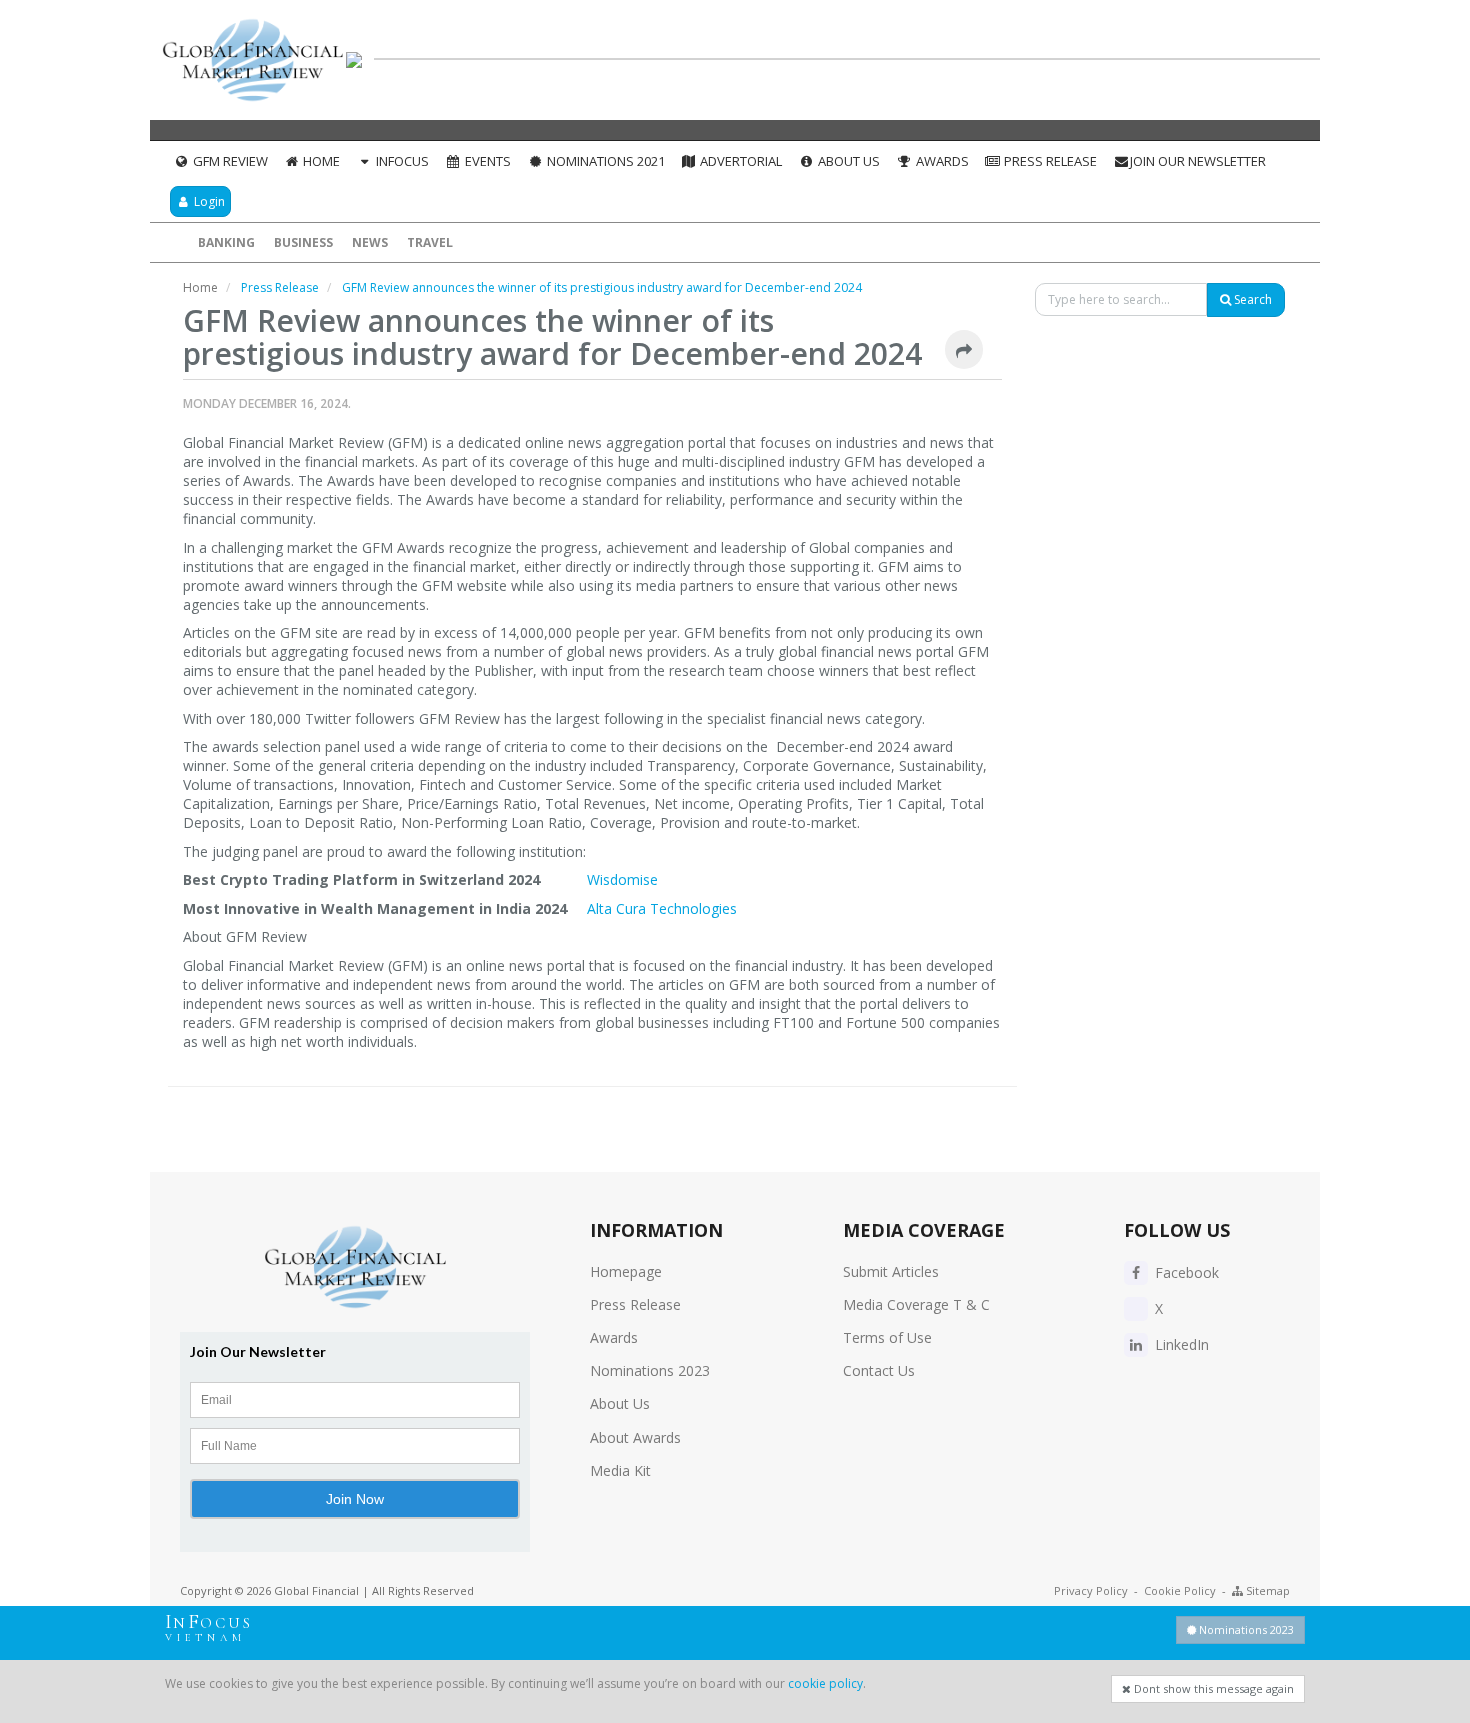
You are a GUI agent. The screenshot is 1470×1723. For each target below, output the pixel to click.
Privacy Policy (1091, 1590)
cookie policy (825, 1683)
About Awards (635, 1437)
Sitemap (1266, 1590)
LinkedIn (1180, 1344)
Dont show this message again (1212, 1688)
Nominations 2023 (650, 1370)
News (370, 242)
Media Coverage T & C (916, 1304)
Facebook (1185, 1272)
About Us (847, 161)
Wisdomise (622, 879)
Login (208, 201)
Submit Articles (891, 1271)
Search (1251, 299)
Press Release (1049, 161)
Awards (941, 161)
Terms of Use (887, 1337)
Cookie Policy (1180, 1590)
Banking (226, 242)
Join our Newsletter (1198, 161)
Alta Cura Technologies (664, 908)
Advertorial (739, 161)
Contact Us (879, 1370)
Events (486, 161)
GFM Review (229, 161)
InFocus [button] (401, 161)
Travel (430, 242)
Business (303, 242)
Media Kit (620, 1470)
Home (320, 161)
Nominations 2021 (604, 161)
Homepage (626, 1271)
